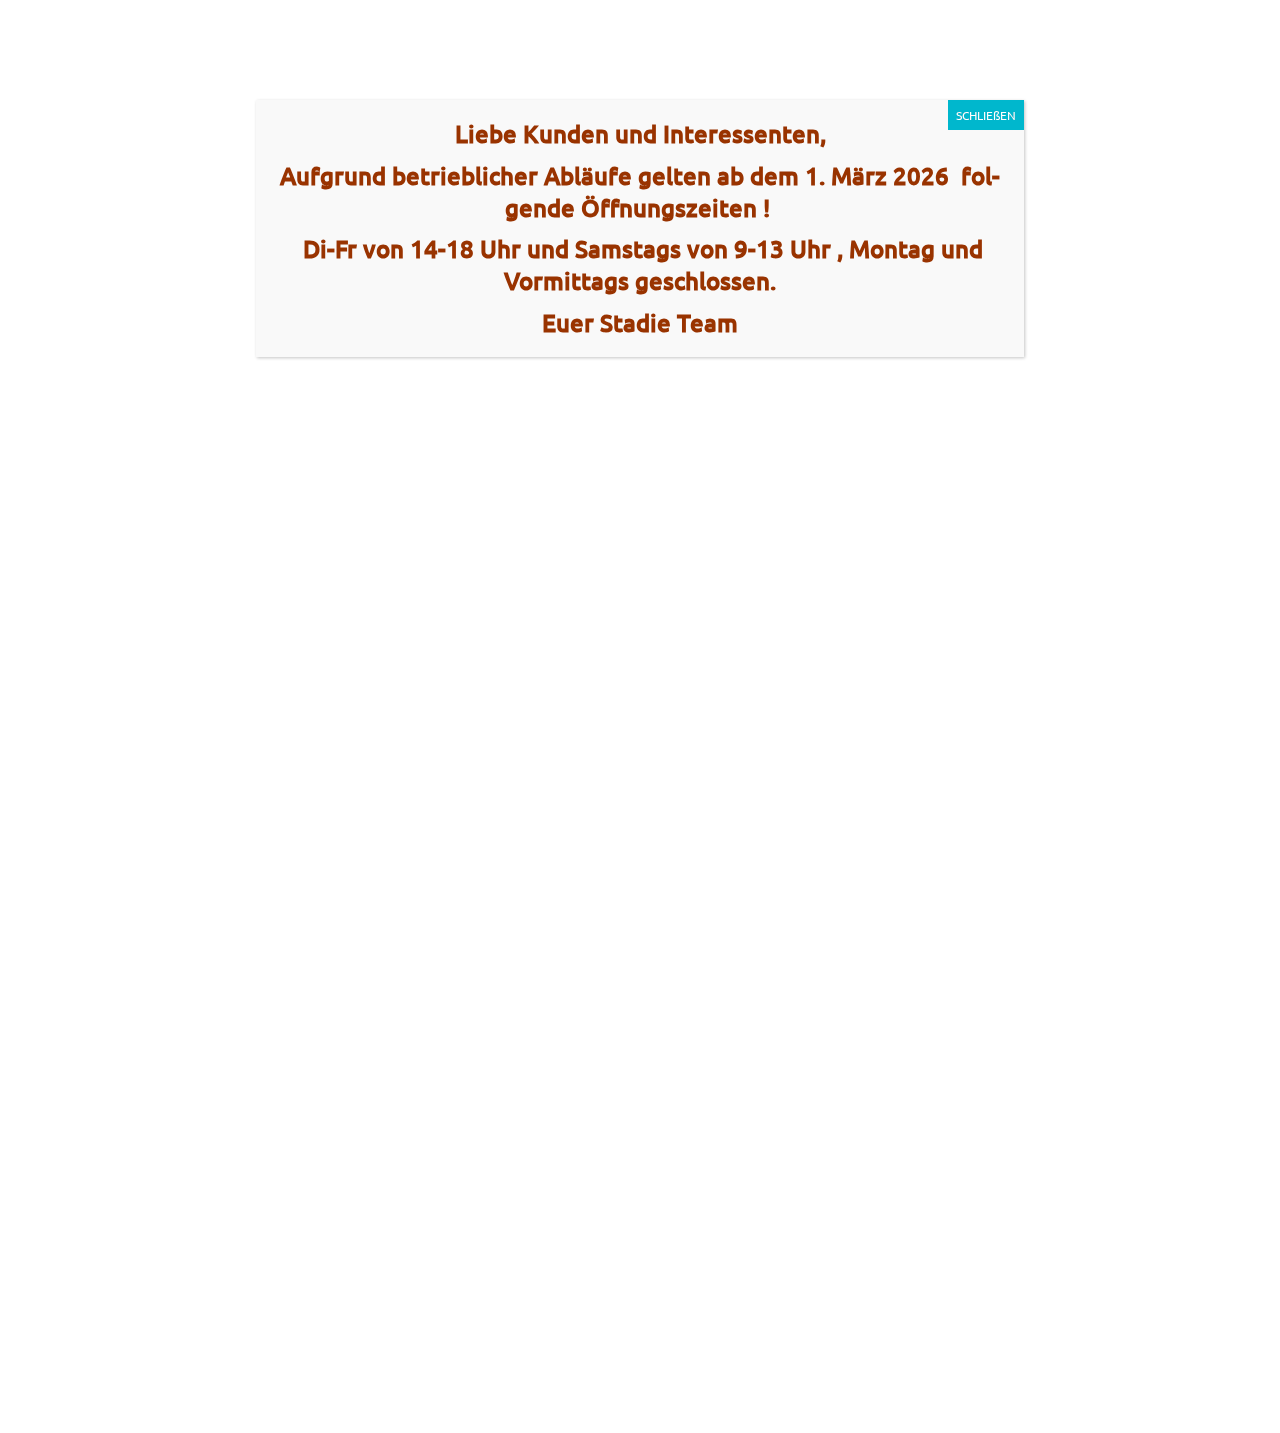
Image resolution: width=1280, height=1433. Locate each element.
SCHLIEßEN (986, 115)
